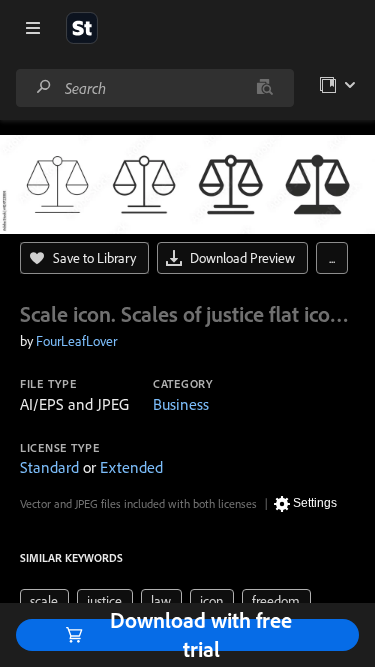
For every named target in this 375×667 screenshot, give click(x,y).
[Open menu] (33, 28)
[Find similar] (264, 88)
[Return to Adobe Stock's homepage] (82, 28)
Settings (315, 503)
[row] (44, 601)
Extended (131, 467)
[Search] (44, 87)
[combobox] (154, 88)
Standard (49, 467)
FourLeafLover (76, 341)
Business (181, 404)
